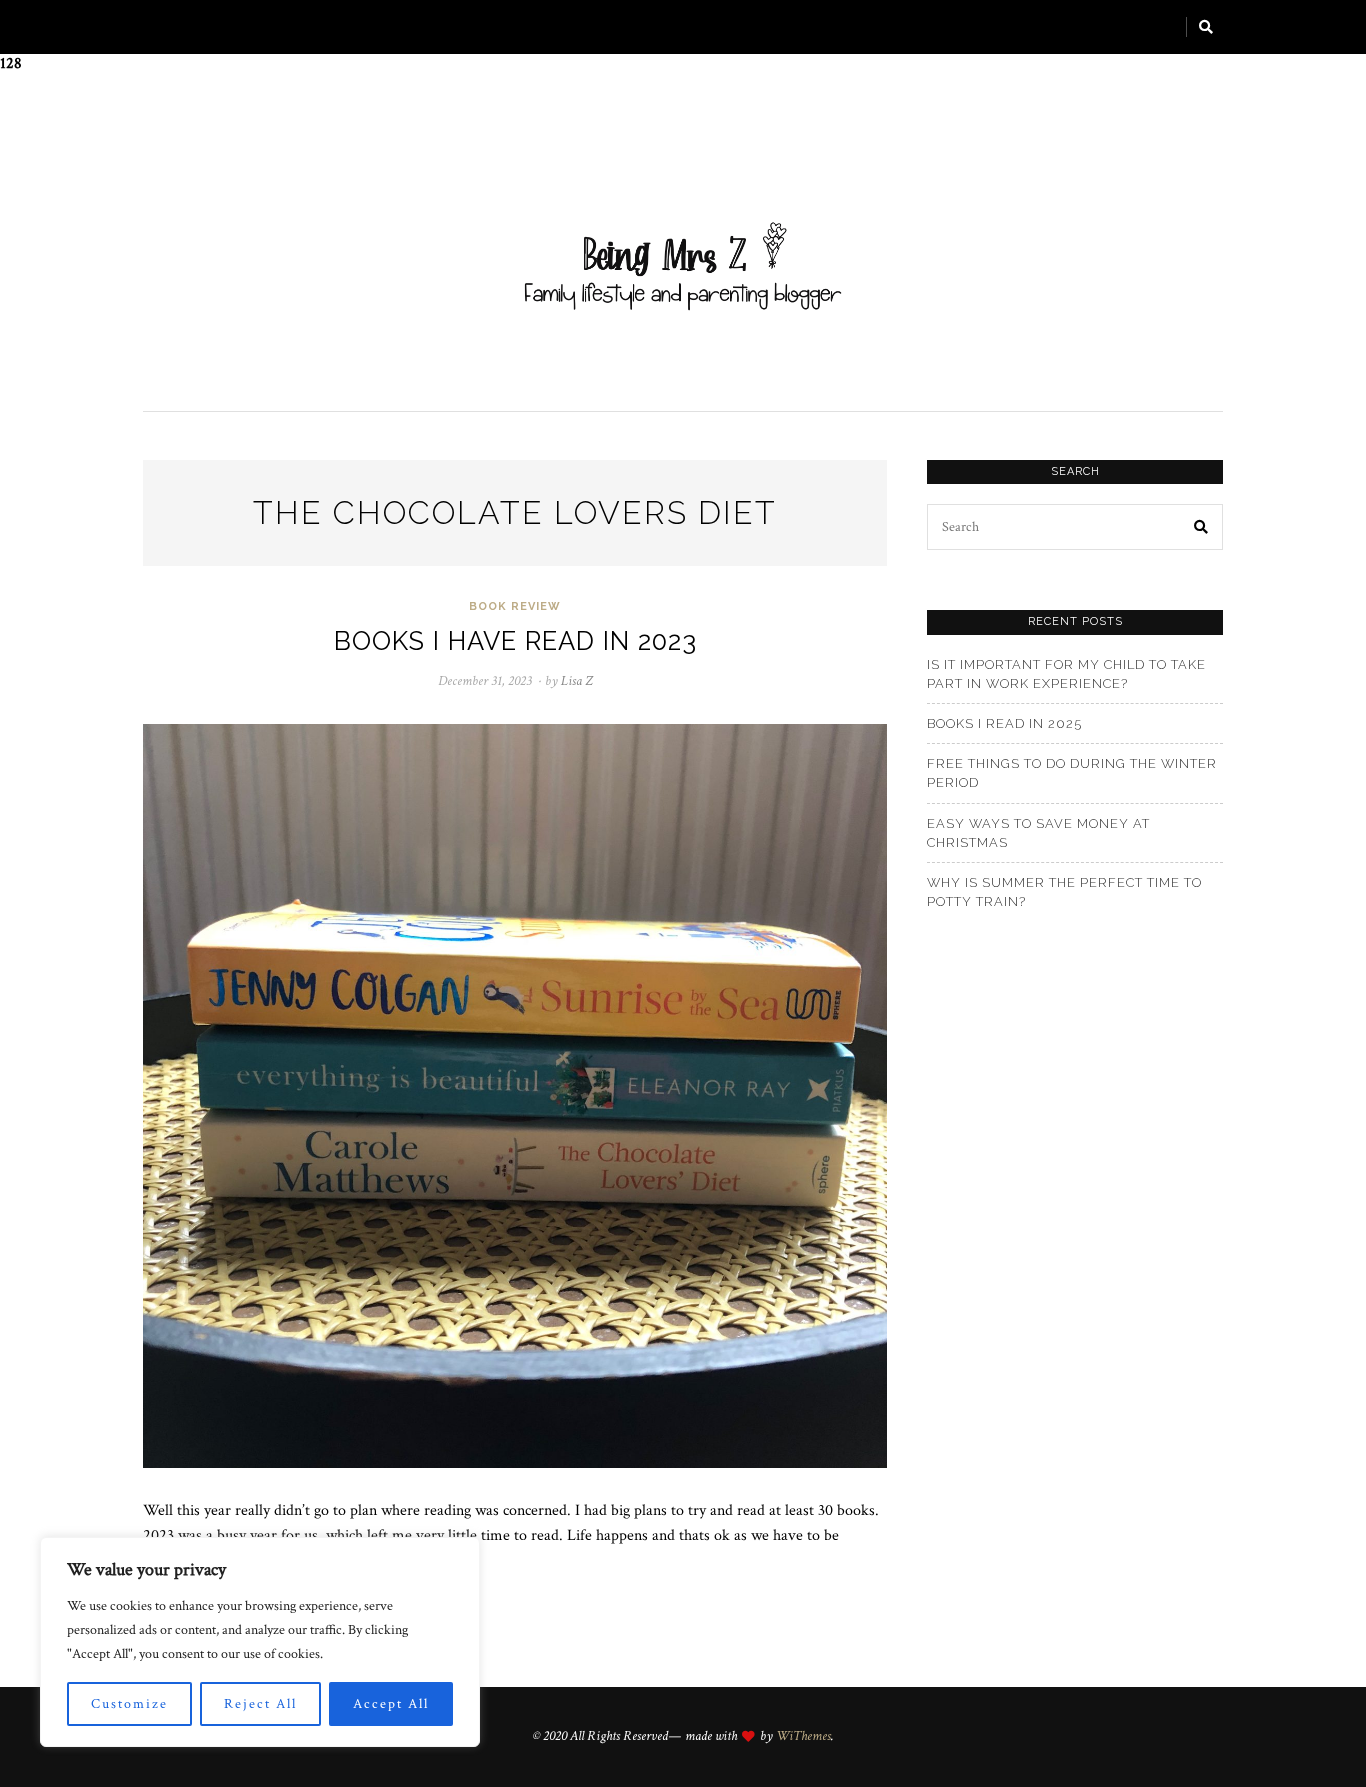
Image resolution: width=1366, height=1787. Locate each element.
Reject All (260, 1704)
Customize (129, 1704)
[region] (260, 1642)
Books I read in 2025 (1004, 723)
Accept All (391, 1704)
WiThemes (803, 1736)
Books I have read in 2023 (515, 641)
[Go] (1207, 27)
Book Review (515, 606)
